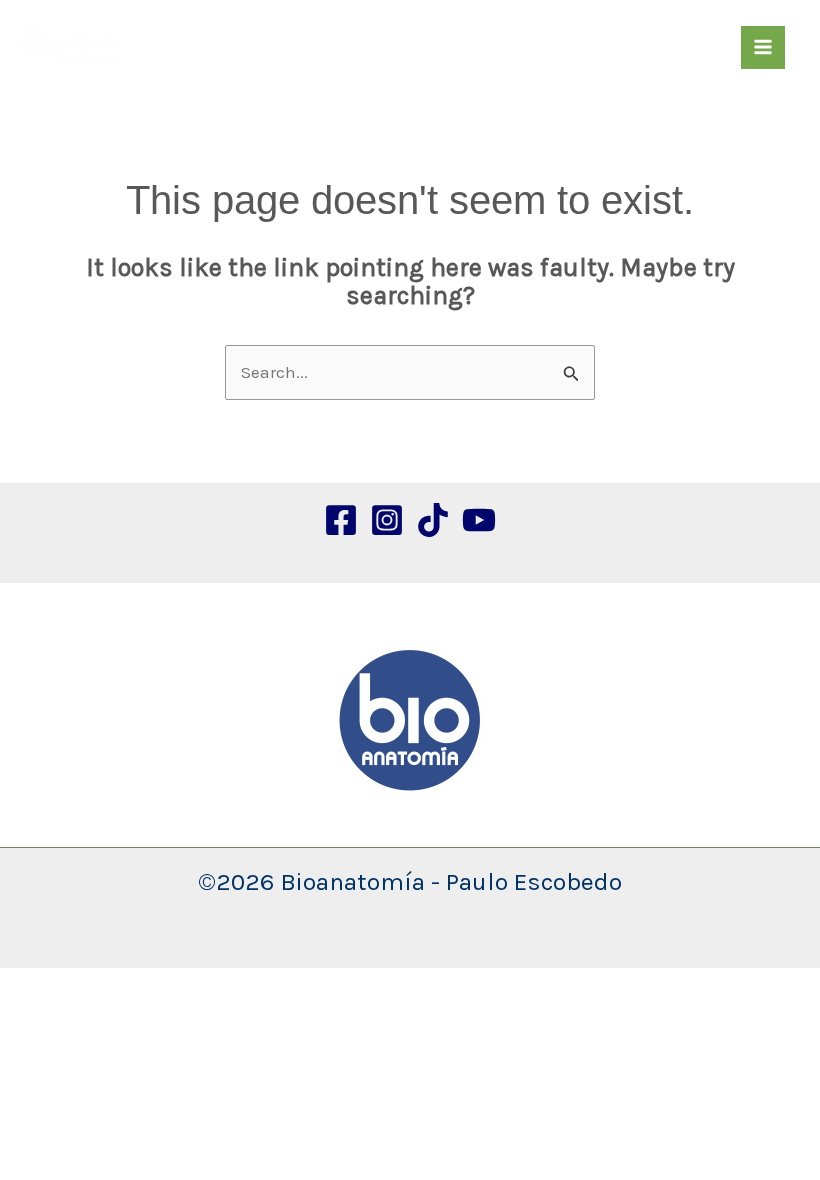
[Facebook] (341, 520)
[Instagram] (387, 520)
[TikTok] (433, 520)
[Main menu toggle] (763, 48)
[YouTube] (479, 520)
